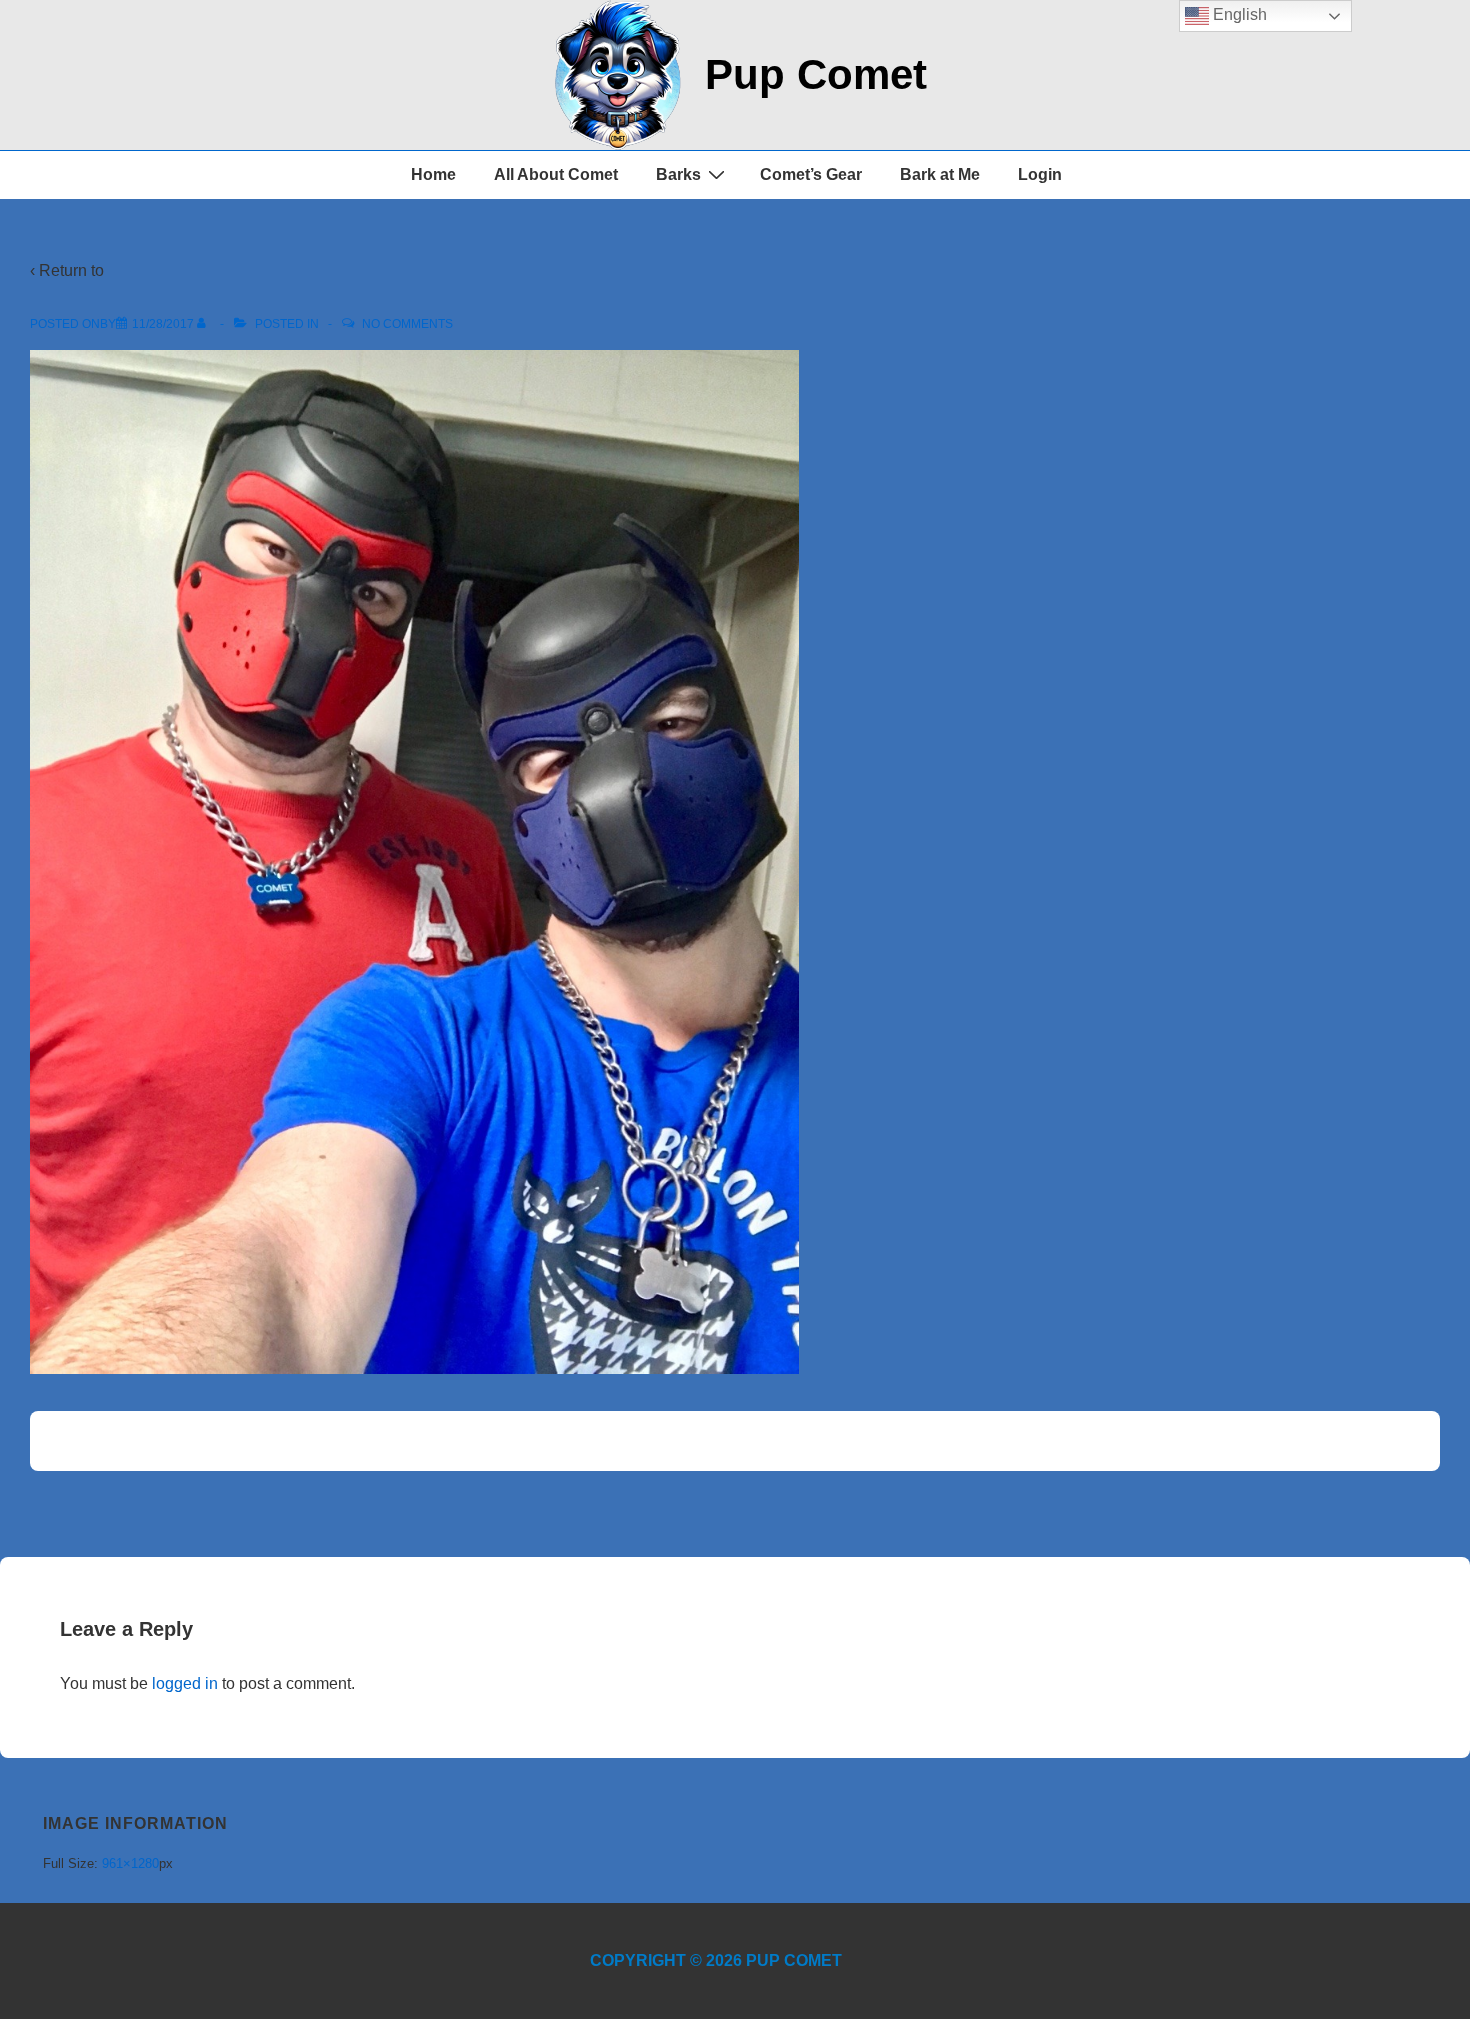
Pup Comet (816, 74)
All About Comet (556, 174)
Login (1040, 174)
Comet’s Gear (811, 174)
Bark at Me (940, 174)
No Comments (407, 324)
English (1238, 14)
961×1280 (130, 1863)
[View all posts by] (205, 324)
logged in (185, 1683)
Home (433, 174)
